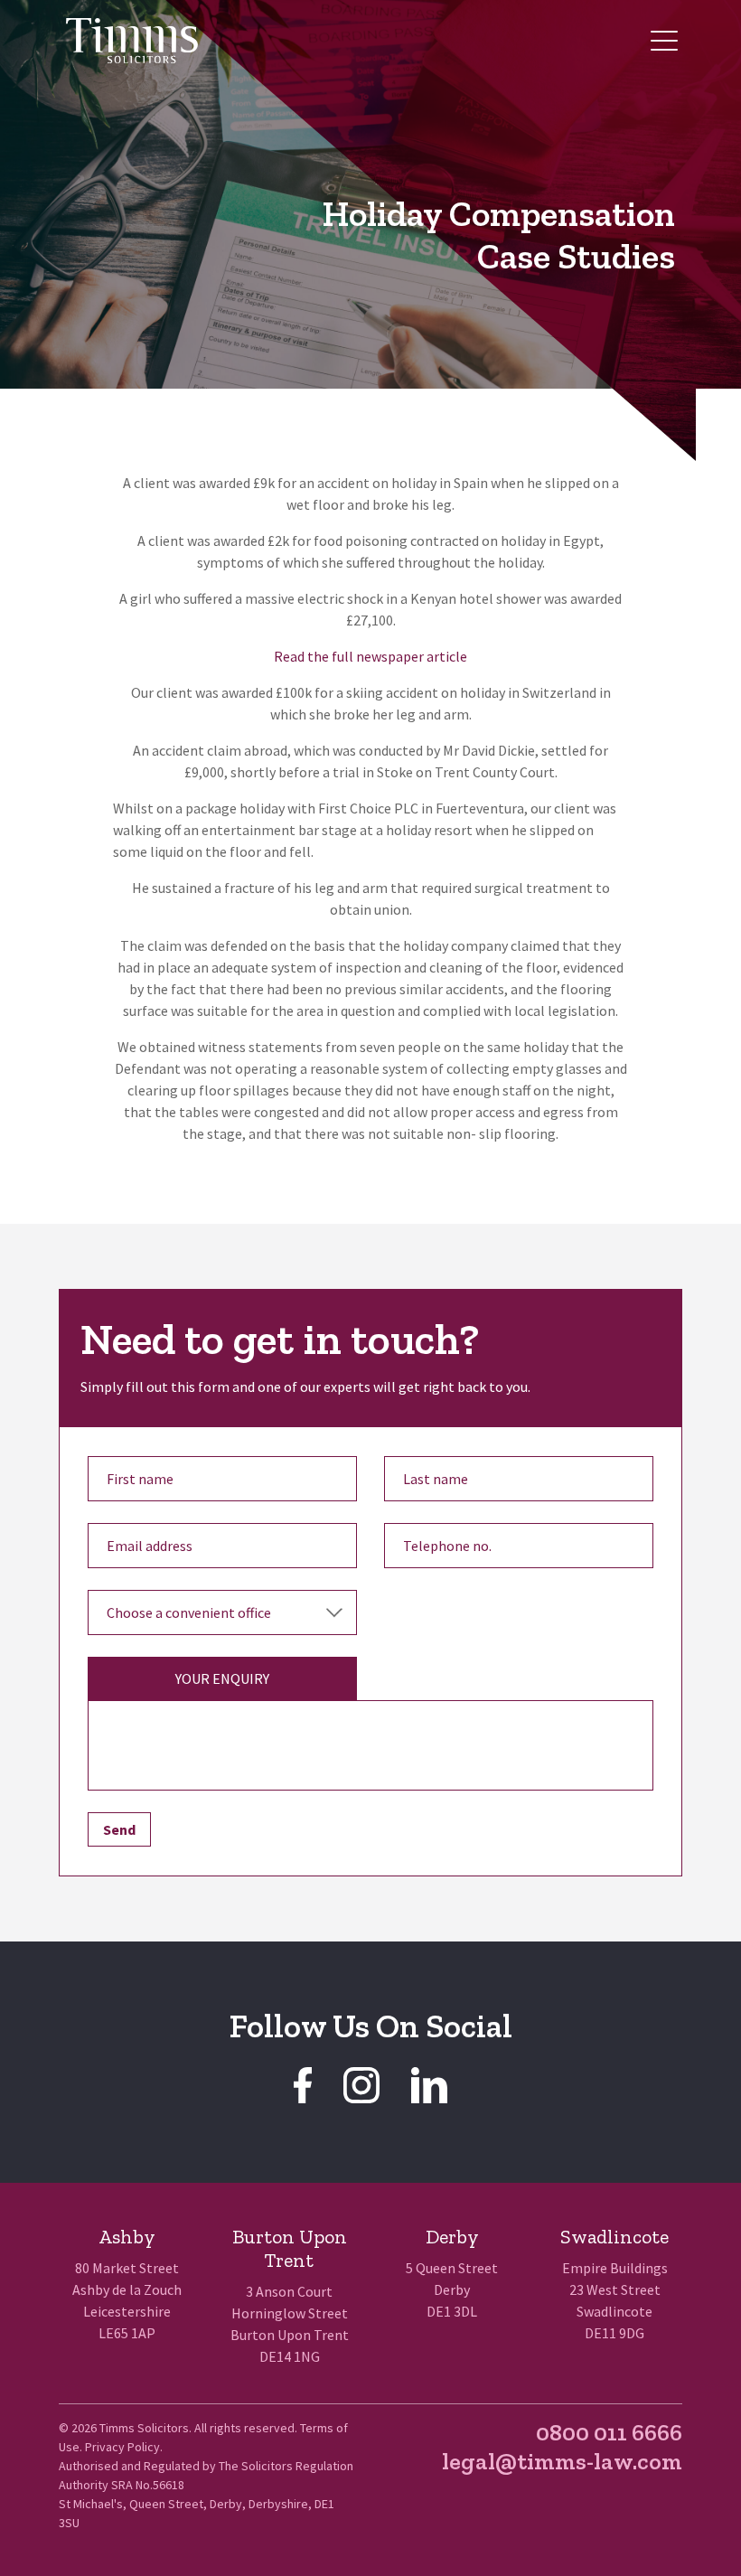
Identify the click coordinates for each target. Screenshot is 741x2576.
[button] (664, 41)
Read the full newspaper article (370, 656)
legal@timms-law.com (562, 2461)
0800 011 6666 (609, 2432)
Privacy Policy (122, 2447)
